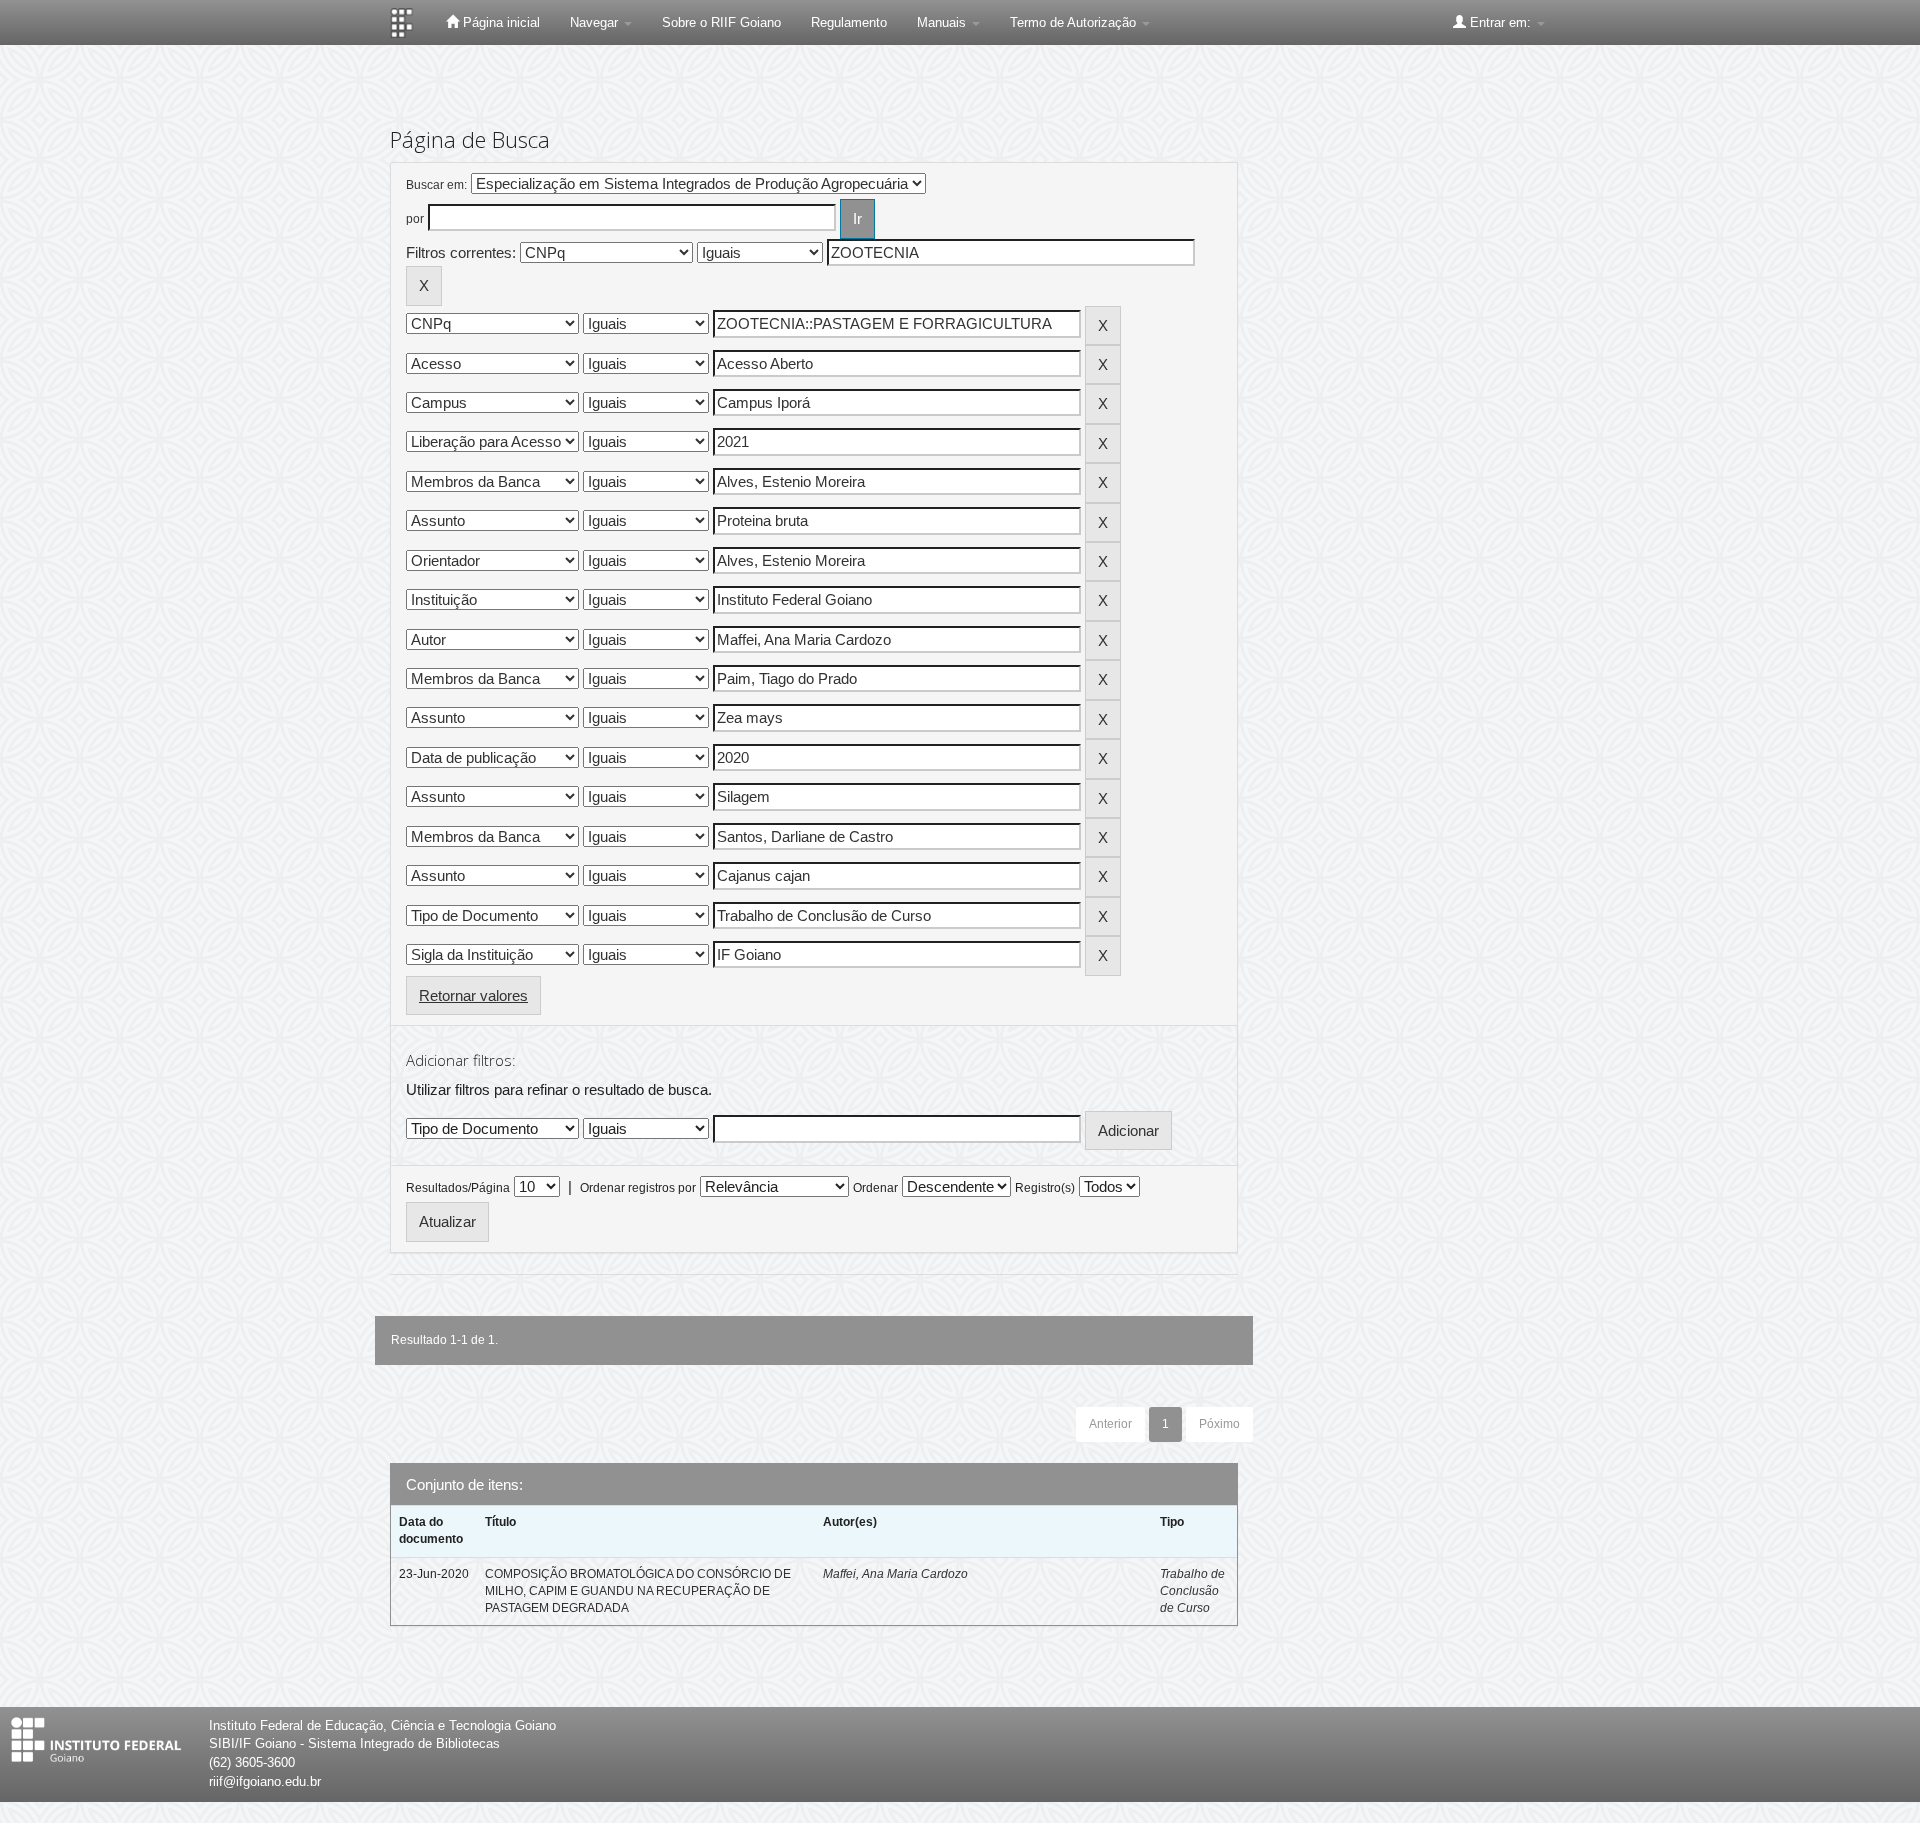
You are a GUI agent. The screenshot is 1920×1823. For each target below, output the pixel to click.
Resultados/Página (458, 1188)
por (415, 219)
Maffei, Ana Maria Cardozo (895, 1574)
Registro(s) (1045, 1188)
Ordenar (875, 1188)
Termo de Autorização (1075, 22)
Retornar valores (473, 995)
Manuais (943, 22)
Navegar (596, 22)
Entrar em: (1500, 22)
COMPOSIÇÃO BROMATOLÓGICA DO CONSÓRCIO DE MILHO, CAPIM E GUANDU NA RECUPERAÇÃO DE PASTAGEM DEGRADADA (638, 1591)
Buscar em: (436, 185)
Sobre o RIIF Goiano (721, 22)
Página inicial (499, 22)
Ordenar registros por (638, 1188)
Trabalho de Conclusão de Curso (1192, 1591)
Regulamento (849, 22)
